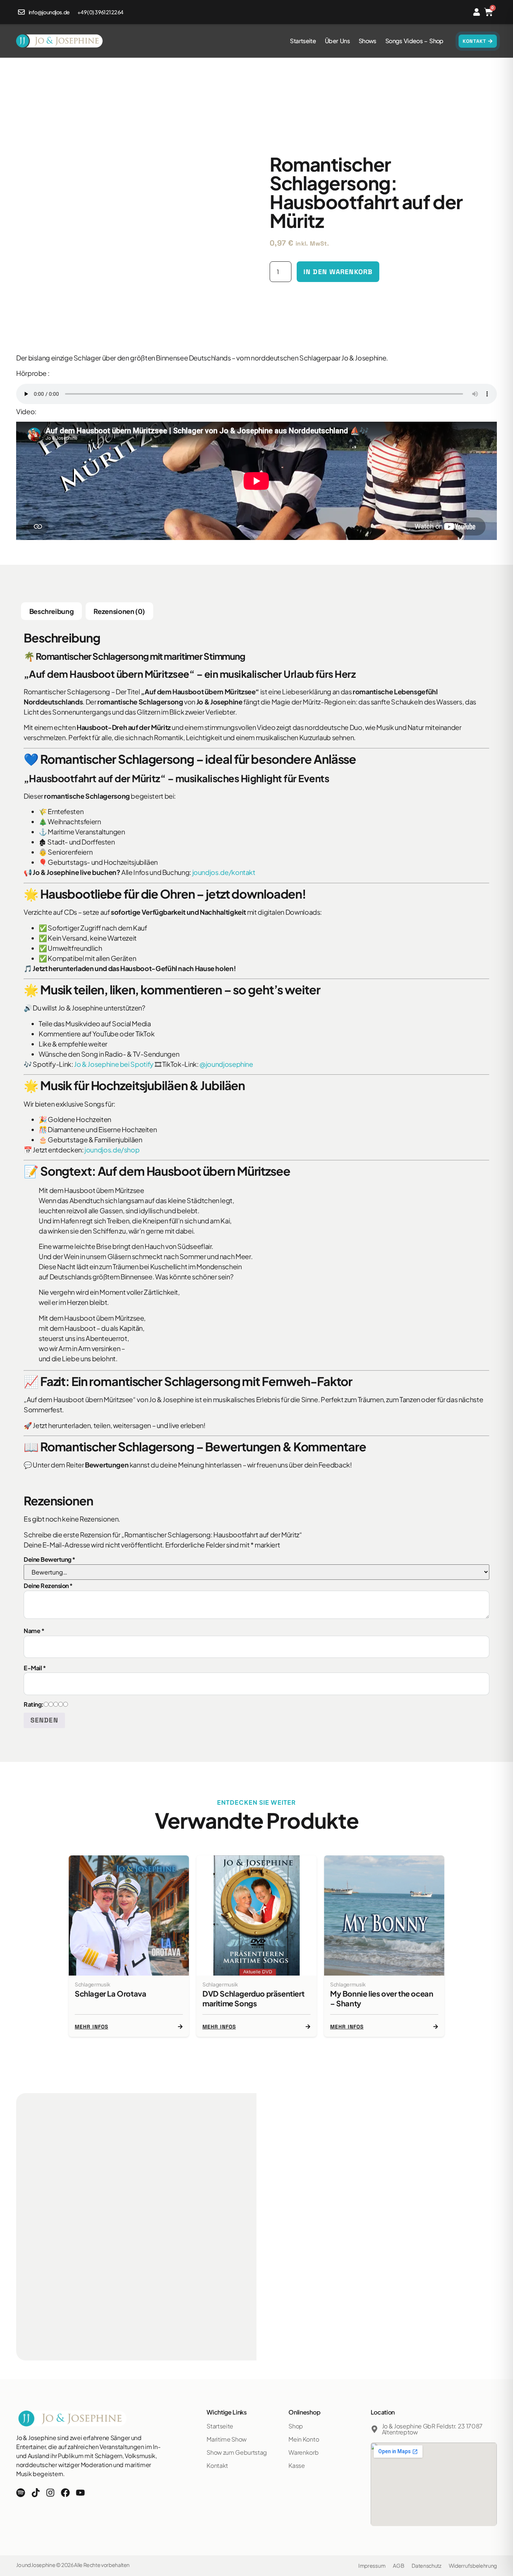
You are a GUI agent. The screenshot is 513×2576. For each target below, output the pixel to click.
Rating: (34, 1704)
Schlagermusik (92, 1984)
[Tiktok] (36, 2493)
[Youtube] (80, 2493)
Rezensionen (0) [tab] (119, 611)
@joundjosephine (226, 1064)
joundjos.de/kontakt (224, 872)
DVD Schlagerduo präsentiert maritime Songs (253, 1998)
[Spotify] (21, 2493)
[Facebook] (65, 2493)
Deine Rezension (48, 1586)
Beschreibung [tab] (52, 611)
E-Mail (35, 1668)
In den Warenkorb (338, 272)
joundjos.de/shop (112, 1150)
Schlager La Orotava (110, 1993)
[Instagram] (50, 2493)
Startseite (303, 41)
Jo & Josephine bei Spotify (114, 1064)
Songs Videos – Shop (414, 41)
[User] (477, 12)
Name (34, 1631)
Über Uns (337, 41)
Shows (367, 41)
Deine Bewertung (50, 1559)
